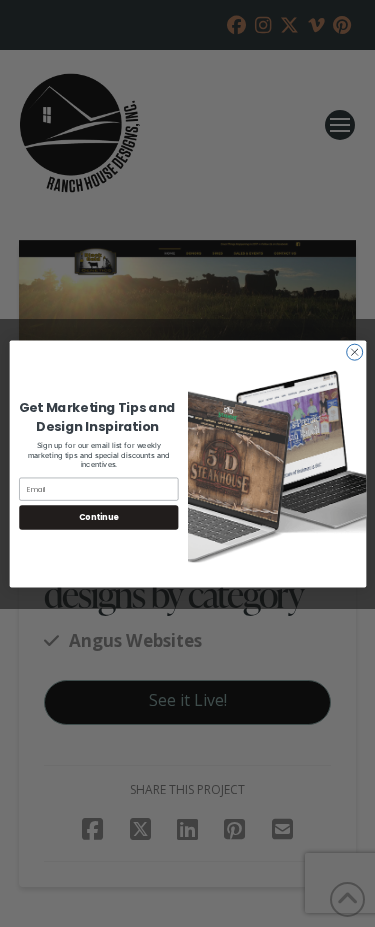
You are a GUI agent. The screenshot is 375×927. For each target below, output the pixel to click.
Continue (98, 516)
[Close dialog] (354, 352)
